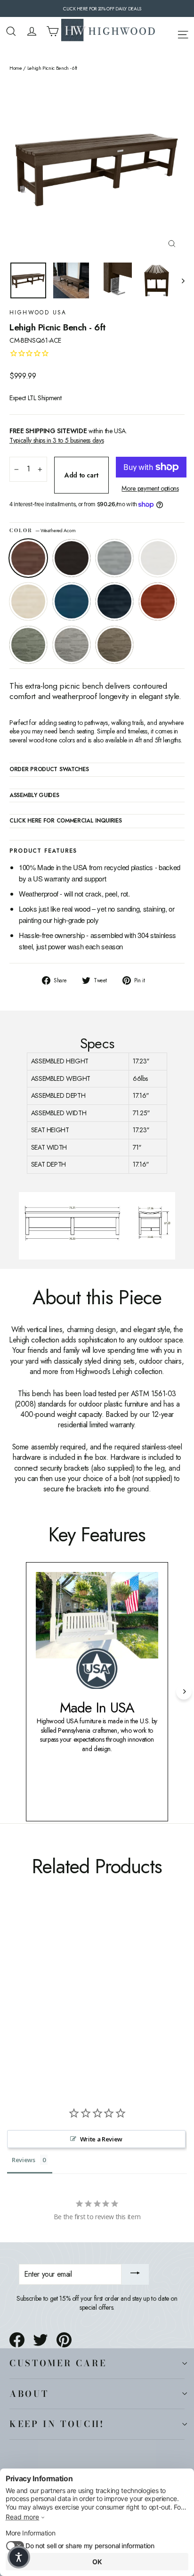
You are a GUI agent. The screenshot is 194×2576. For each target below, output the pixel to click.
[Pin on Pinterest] (64, 2340)
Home (16, 68)
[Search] (11, 31)
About (29, 2394)
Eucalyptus (28, 645)
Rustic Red (158, 601)
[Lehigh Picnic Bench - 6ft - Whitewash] (56, 2000)
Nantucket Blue (72, 601)
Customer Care (58, 2363)
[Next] (184, 1691)
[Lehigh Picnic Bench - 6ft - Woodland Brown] (118, 2000)
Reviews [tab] (24, 2160)
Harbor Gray (72, 645)
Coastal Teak (114, 558)
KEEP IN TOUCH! (57, 2424)
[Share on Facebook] (17, 2340)
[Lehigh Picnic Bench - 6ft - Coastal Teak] (35, 2000)
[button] (19, 2557)
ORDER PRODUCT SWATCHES (49, 770)
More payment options (150, 489)
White (158, 558)
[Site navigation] (183, 33)
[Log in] (32, 31)
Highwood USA (38, 313)
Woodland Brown (114, 645)
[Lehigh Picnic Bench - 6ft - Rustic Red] (87, 2000)
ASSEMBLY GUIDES (34, 796)
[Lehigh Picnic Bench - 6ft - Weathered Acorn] (15, 2000)
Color (43, 531)
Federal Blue (114, 601)
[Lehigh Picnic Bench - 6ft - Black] (25, 2000)
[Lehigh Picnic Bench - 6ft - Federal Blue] (77, 2000)
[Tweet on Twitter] (40, 2340)
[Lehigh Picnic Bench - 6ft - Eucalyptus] (97, 2000)
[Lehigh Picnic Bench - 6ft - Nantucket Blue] (66, 2000)
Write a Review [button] (101, 2139)
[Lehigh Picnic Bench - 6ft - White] (46, 2000)
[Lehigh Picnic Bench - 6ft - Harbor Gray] (108, 2000)
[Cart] (53, 31)
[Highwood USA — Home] (108, 31)
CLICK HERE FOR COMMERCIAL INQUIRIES (66, 821)
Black (72, 558)
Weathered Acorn (28, 558)
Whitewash (28, 601)
